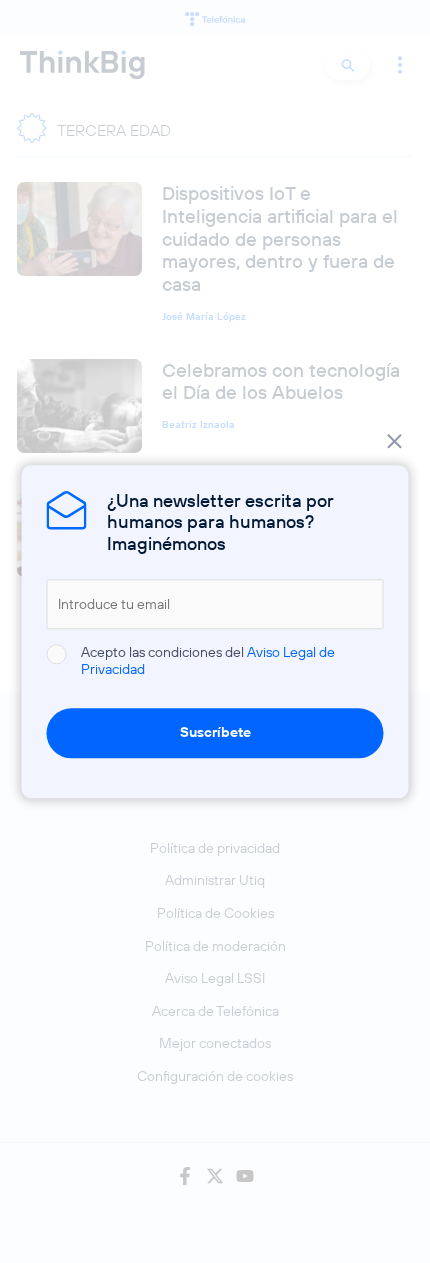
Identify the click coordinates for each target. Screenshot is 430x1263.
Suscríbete (215, 732)
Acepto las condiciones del (208, 662)
